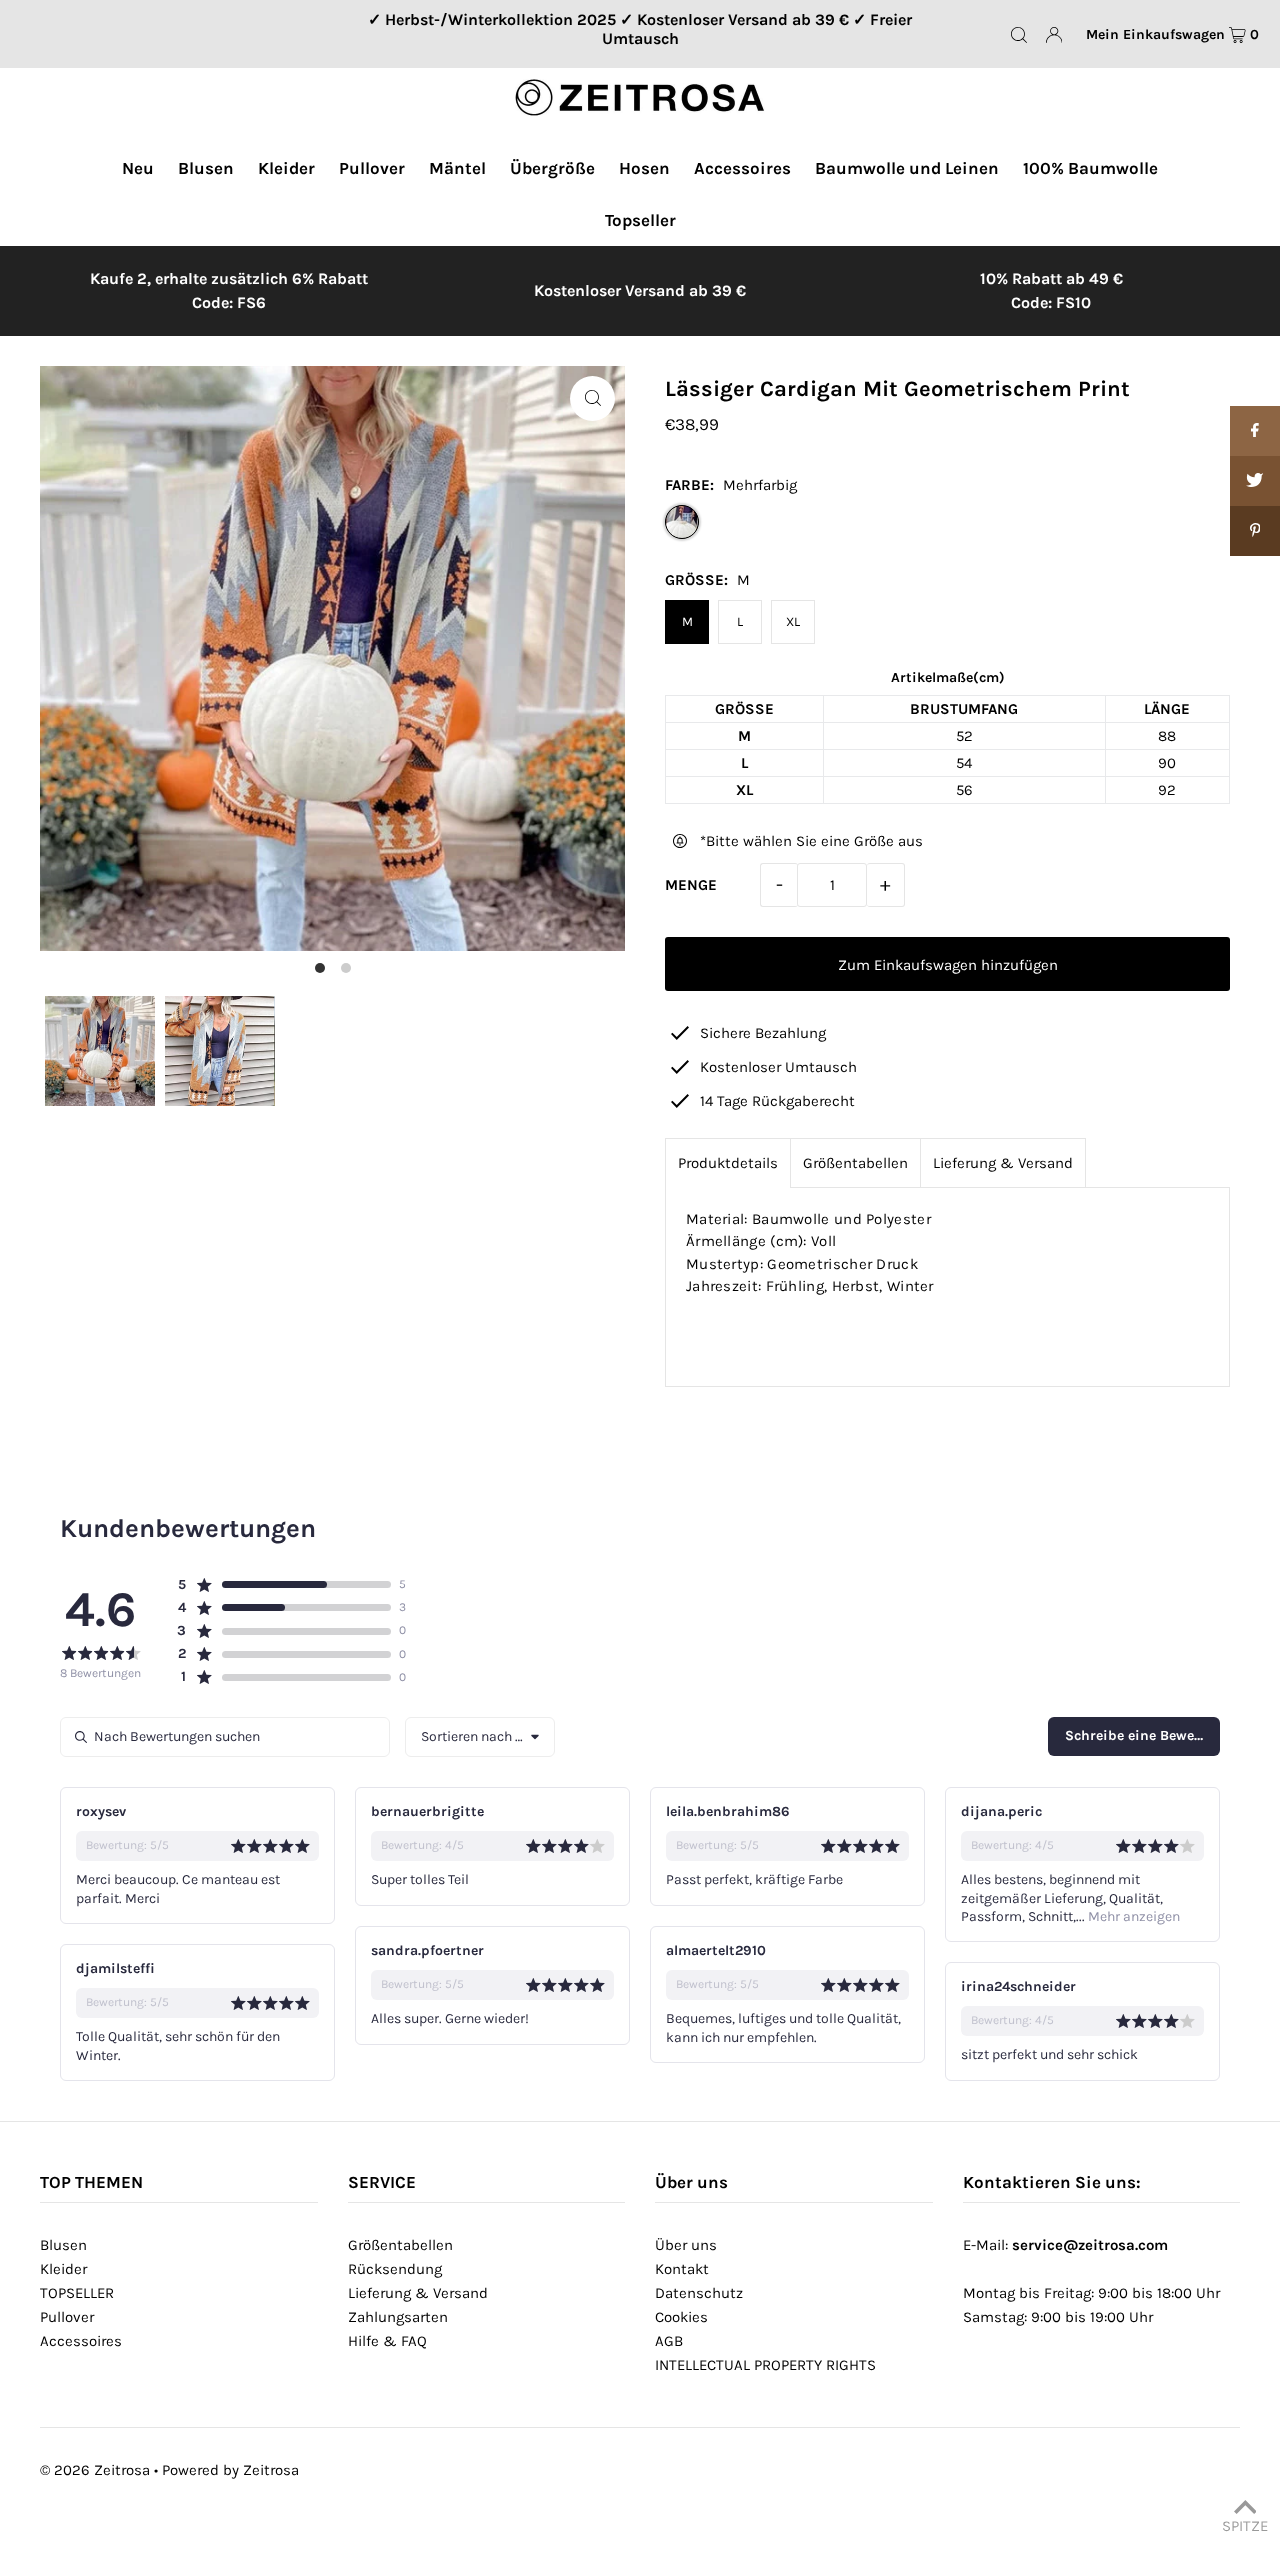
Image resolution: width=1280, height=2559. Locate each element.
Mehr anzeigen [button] (1132, 1916)
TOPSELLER (77, 2293)
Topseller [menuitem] (640, 220)
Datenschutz (699, 2293)
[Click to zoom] (592, 398)
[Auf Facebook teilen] (1255, 431)
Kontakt (682, 2269)
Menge (691, 885)
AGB (669, 2341)
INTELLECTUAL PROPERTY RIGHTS (765, 2365)
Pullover (67, 2317)
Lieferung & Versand (1003, 1163)
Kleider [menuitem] (286, 168)
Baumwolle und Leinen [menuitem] (907, 168)
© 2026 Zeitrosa (95, 2470)
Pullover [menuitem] (372, 168)
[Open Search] (1019, 35)
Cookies (681, 2317)
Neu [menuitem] (138, 168)
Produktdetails (728, 1163)
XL (793, 621)
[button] (283, 1585)
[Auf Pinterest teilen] (1255, 531)
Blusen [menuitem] (206, 168)
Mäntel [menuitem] (457, 168)
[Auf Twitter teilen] (1255, 481)
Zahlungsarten (398, 2317)
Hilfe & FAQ (387, 2341)
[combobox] (480, 1737)
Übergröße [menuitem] (552, 168)
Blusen (63, 2245)
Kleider (63, 2269)
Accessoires (81, 2341)
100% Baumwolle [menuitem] (1090, 168)
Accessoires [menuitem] (742, 168)
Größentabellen (855, 1163)
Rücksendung (395, 2269)
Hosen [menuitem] (644, 168)
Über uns (686, 2245)
